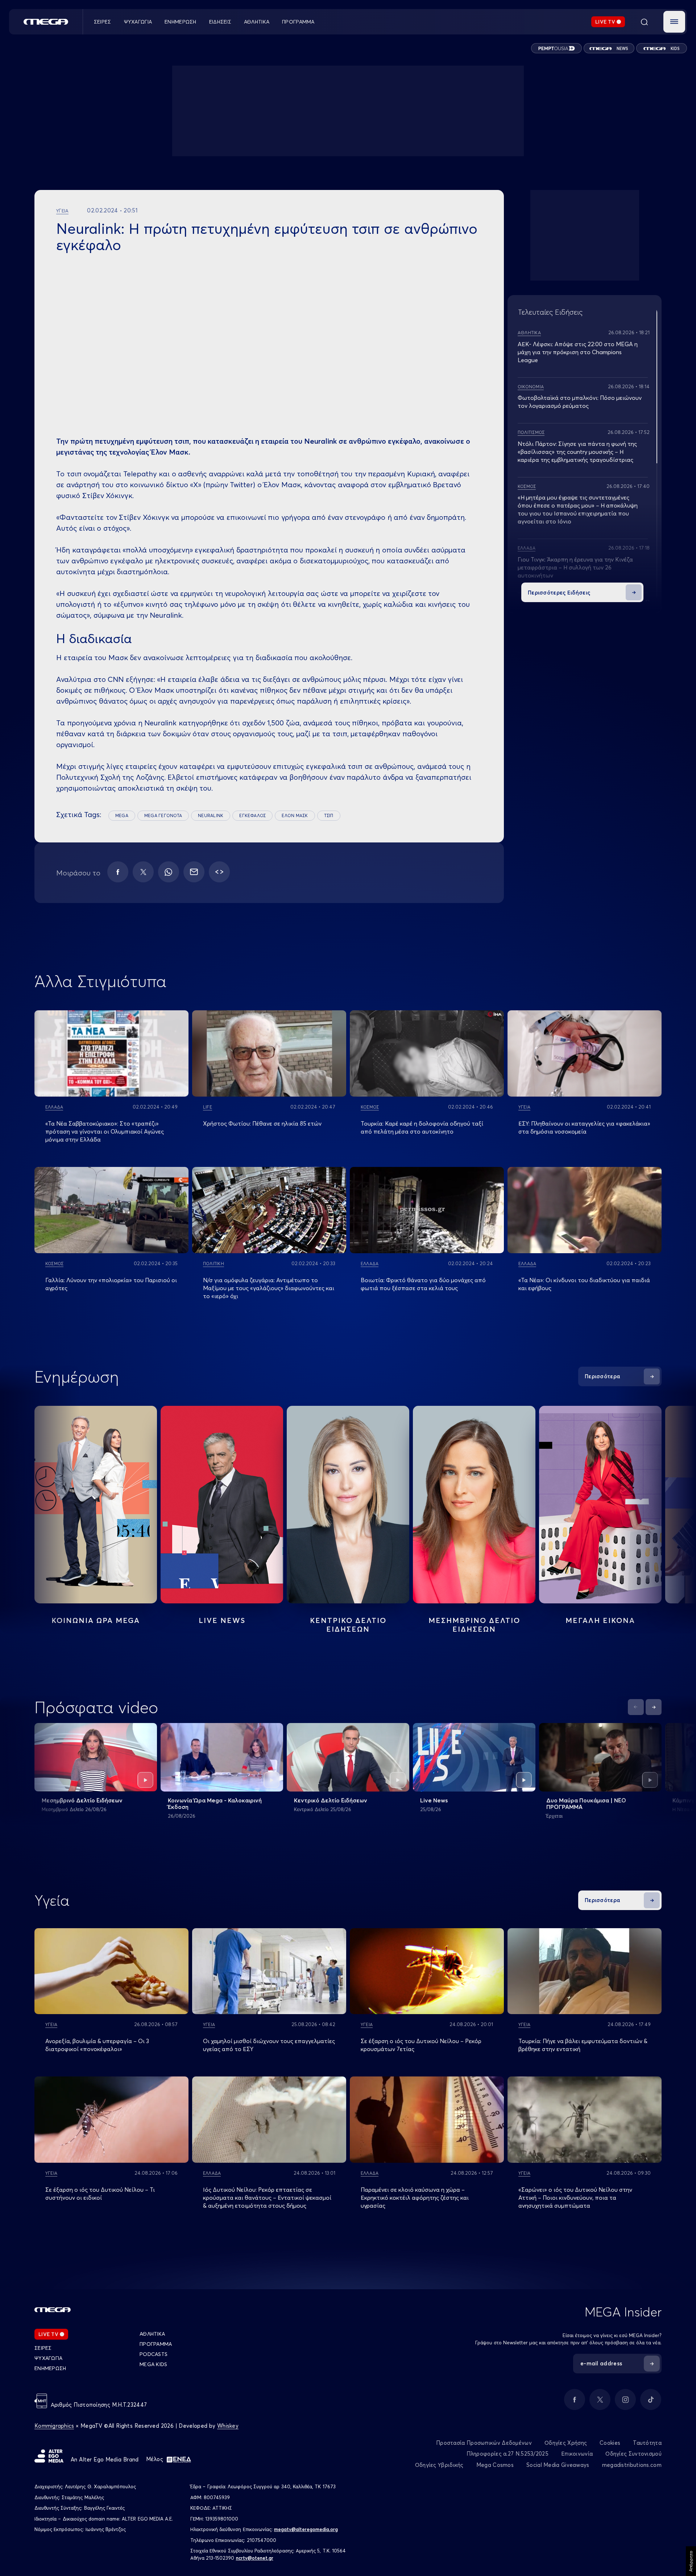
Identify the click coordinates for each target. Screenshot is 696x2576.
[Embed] (219, 872)
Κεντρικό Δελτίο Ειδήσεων (331, 1800)
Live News (222, 1620)
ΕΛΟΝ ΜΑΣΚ (295, 815)
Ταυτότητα (647, 2443)
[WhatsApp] (169, 872)
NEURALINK (211, 815)
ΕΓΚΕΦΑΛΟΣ (252, 815)
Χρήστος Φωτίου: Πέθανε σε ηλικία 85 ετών (262, 1123)
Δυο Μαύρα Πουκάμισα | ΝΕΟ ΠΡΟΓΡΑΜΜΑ (586, 1803)
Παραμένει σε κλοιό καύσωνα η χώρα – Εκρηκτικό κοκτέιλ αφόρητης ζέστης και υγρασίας (415, 2198)
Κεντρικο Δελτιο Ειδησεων (348, 1625)
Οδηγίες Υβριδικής (439, 2465)
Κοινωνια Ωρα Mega (96, 1620)
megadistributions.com (632, 2465)
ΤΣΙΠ (329, 815)
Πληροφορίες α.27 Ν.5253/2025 (507, 2454)
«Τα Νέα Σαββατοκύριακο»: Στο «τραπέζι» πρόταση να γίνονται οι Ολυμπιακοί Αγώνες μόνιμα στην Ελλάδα (105, 1131)
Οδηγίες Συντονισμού (633, 2454)
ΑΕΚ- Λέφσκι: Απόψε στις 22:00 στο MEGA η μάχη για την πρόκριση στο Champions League (578, 352)
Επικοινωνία (577, 2454)
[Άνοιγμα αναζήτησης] (644, 22)
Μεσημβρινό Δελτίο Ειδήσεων (82, 1800)
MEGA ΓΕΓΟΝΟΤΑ (163, 815)
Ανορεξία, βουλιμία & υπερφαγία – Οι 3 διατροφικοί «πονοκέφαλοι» (97, 2045)
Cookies (610, 2443)
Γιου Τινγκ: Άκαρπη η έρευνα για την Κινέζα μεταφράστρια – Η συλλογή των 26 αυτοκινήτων (575, 567)
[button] (674, 22)
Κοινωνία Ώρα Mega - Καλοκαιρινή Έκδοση (215, 1803)
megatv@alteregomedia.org (306, 2529)
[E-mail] (194, 872)
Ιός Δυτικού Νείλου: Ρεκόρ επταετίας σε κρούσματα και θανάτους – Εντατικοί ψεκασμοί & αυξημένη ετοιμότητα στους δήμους (267, 2198)
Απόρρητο (691, 2561)
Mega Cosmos (495, 2465)
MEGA (122, 815)
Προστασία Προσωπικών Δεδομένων (484, 2443)
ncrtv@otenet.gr (255, 2558)
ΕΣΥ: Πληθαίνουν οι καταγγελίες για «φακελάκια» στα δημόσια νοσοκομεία (584, 1127)
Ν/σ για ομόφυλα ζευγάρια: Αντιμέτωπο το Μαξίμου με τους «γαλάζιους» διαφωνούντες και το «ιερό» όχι (269, 1288)
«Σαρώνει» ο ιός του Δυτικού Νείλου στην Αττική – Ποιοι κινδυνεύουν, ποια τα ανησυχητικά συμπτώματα (575, 2198)
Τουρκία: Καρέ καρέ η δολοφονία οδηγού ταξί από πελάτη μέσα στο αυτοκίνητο (422, 1127)
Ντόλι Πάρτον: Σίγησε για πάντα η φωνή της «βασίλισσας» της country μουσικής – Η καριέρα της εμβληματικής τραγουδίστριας (577, 452)
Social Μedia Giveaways (558, 2465)
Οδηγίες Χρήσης (566, 2443)
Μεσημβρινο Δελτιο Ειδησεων (474, 1625)
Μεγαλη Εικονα (600, 1620)
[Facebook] (118, 872)
